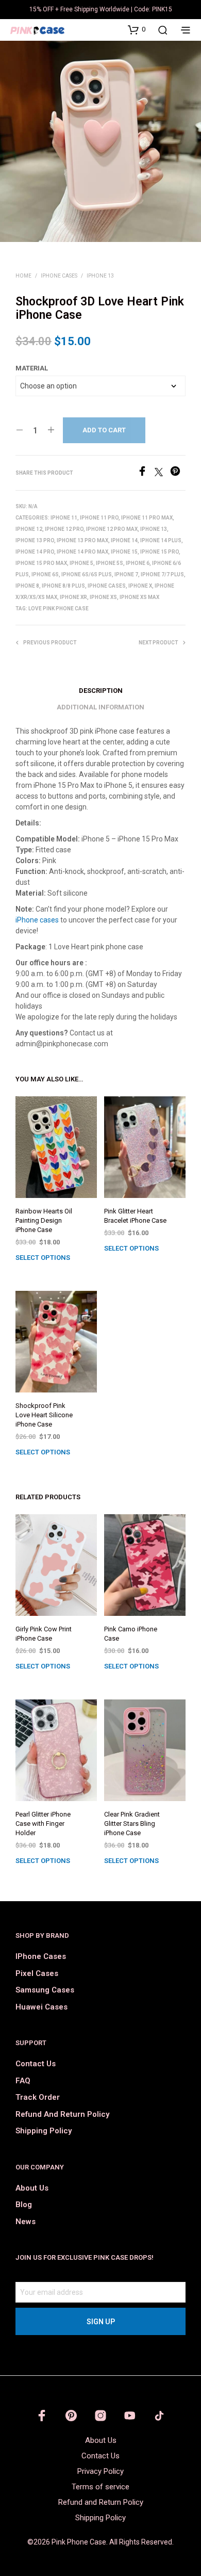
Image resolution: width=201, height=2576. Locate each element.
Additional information (100, 707)
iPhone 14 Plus (161, 540)
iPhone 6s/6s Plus (87, 574)
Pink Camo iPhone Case (131, 1634)
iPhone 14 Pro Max (82, 552)
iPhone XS (103, 597)
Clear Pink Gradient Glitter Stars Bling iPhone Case (132, 1824)
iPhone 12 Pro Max (112, 529)
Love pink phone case (58, 609)
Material (32, 368)
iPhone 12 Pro (64, 529)
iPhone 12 (29, 529)
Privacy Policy (100, 2471)
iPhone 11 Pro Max (147, 518)
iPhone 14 (124, 540)
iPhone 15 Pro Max (41, 563)
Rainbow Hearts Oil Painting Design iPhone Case (44, 1220)
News (26, 2222)
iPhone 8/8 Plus (63, 586)
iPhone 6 (138, 563)
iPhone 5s (110, 563)
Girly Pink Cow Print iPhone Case (44, 1634)
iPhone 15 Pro (160, 552)
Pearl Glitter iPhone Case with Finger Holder (43, 1824)
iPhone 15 (124, 552)
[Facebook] (146, 473)
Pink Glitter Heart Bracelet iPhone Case (135, 1216)
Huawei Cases (41, 2007)
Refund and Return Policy (62, 2114)
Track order (38, 2097)
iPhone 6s (45, 574)
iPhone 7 (126, 574)
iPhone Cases (59, 276)
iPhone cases (37, 920)
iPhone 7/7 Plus (162, 574)
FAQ (23, 2081)
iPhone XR (73, 597)
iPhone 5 (81, 563)
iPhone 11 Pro (99, 518)
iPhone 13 (100, 276)
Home (23, 276)
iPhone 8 (27, 586)
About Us (32, 2188)
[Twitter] (162, 473)
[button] (137, 29)
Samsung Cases (45, 1990)
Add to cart (104, 430)
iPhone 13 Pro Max (82, 540)
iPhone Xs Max (139, 597)
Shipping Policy (44, 2131)
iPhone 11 (64, 518)
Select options (43, 1258)
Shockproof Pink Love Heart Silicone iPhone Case (44, 1415)
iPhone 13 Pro (35, 540)
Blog (24, 2205)
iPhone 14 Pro (35, 552)
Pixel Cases (37, 1973)
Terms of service (100, 2487)
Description (101, 691)
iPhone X (140, 586)
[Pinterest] (178, 473)
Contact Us (36, 2064)
